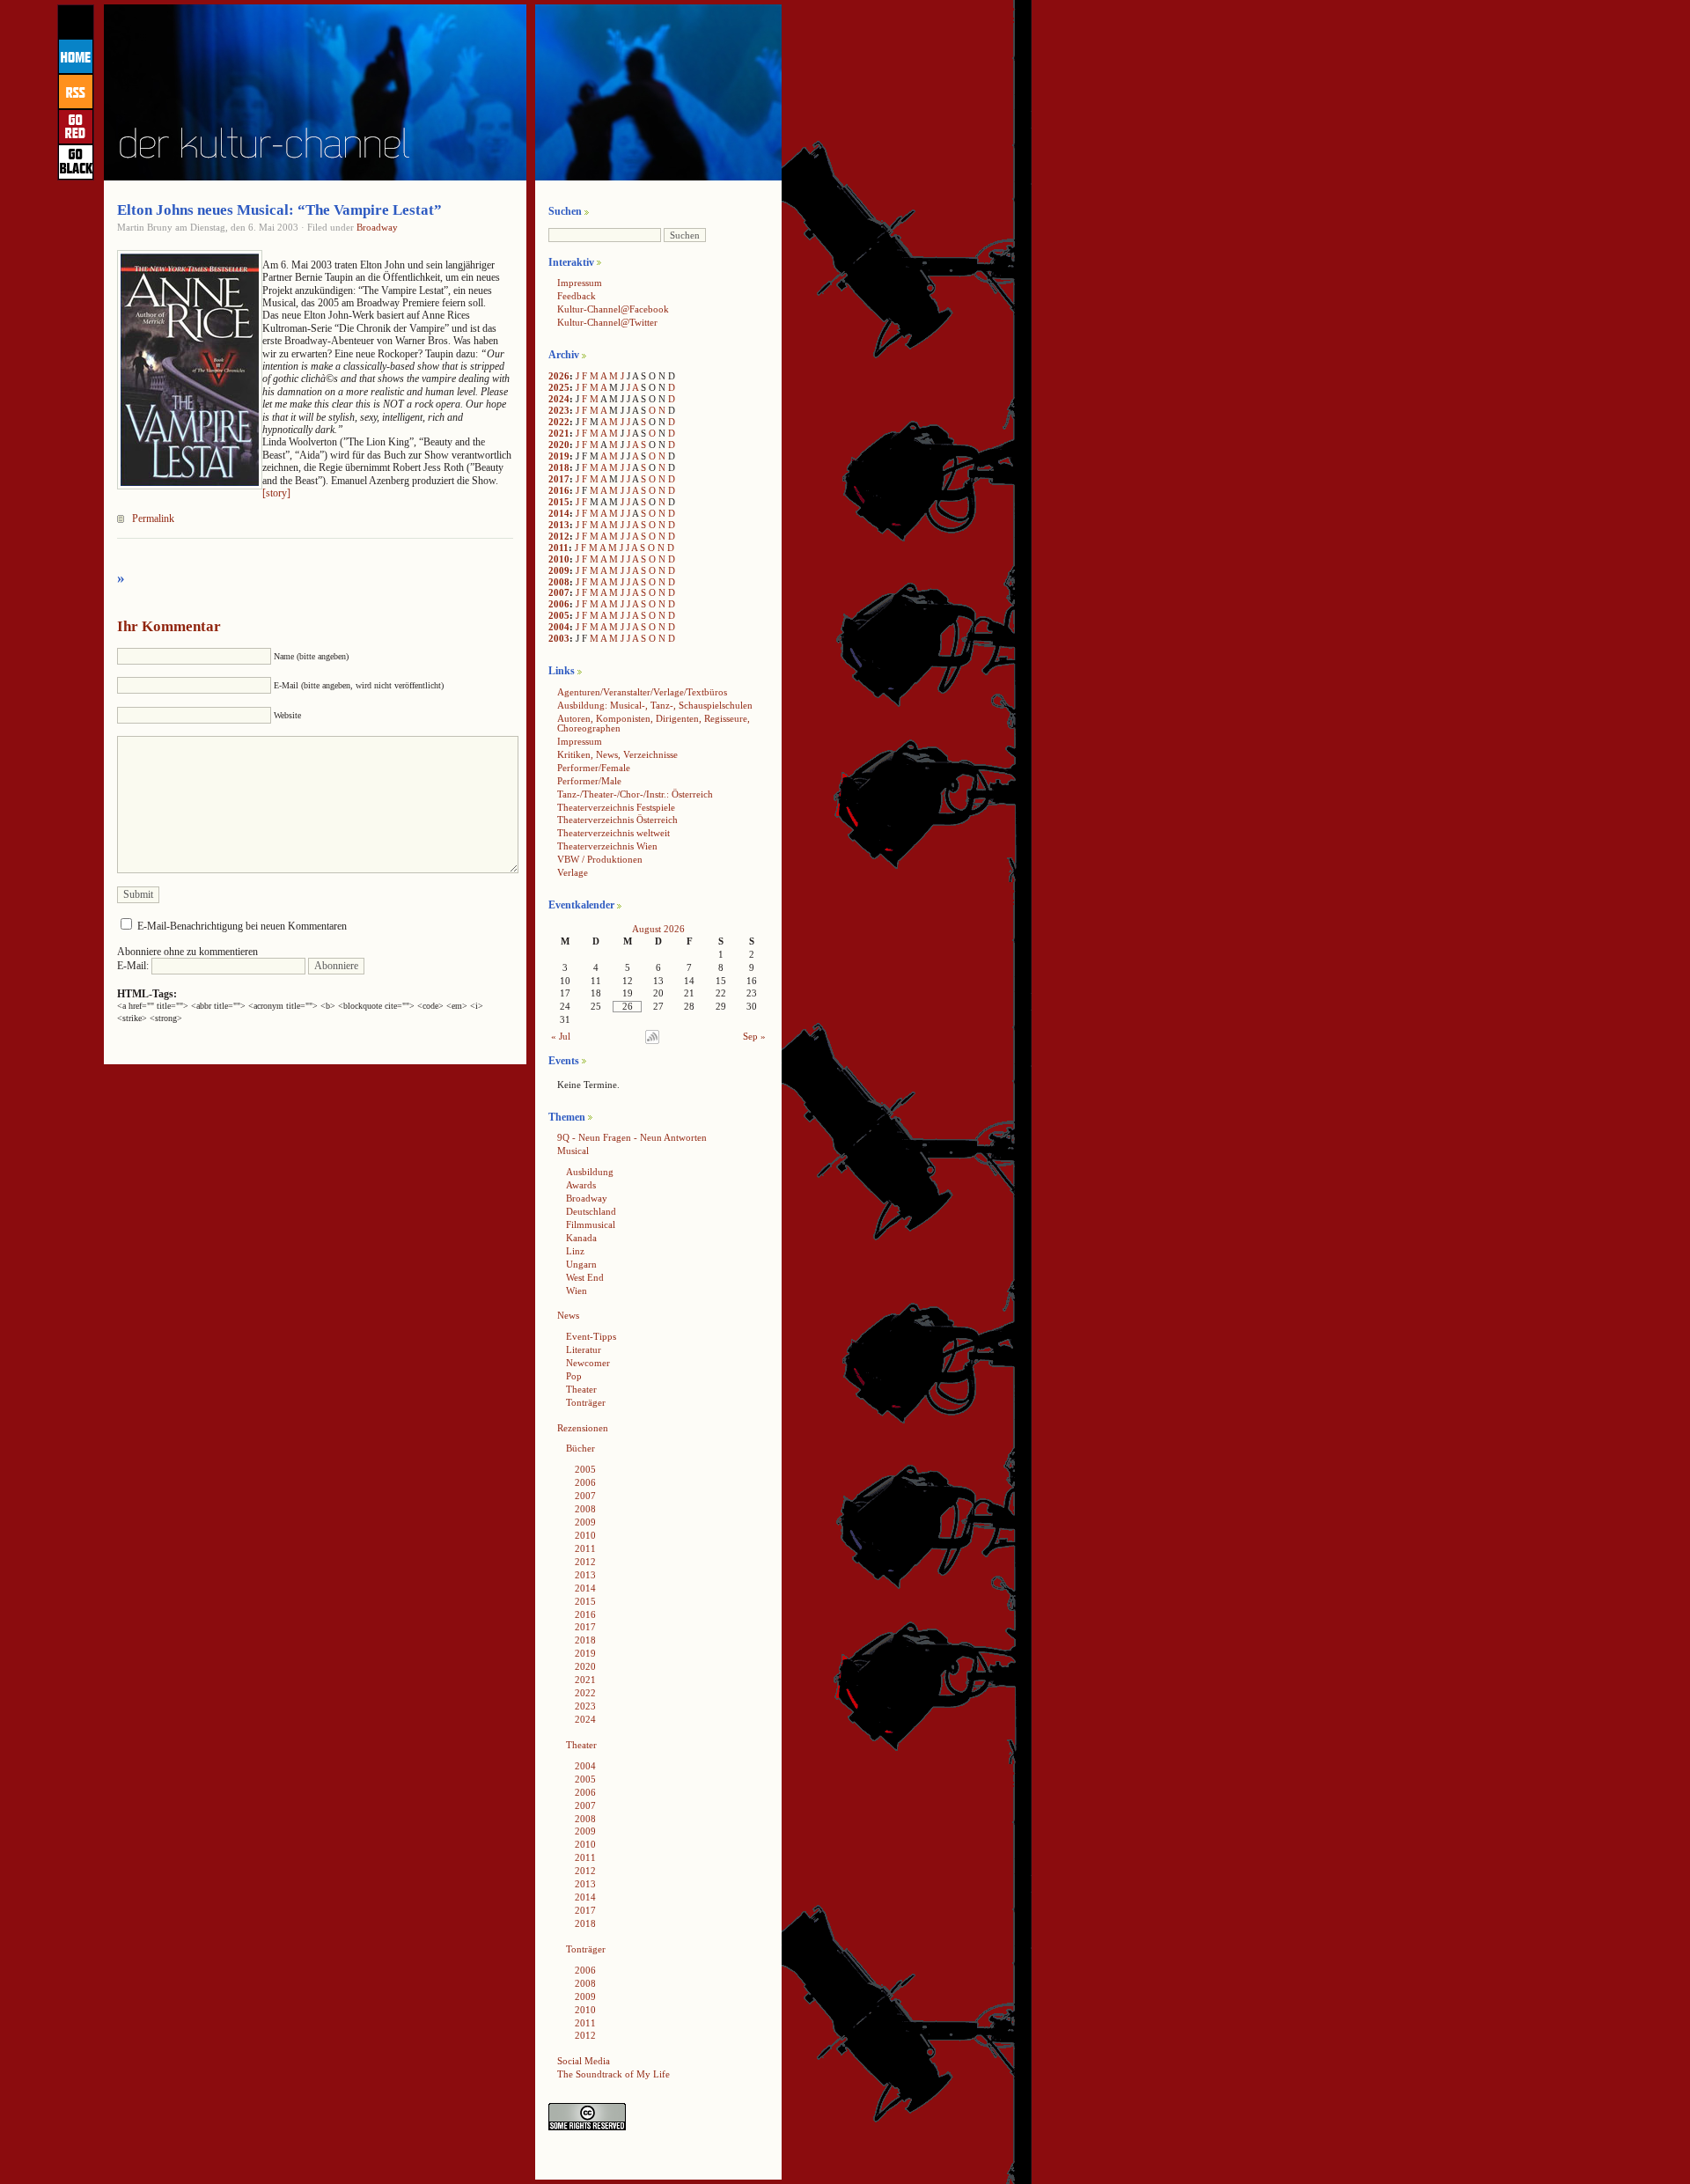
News (568, 1315)
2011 (558, 548)
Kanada (581, 1238)
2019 (559, 456)
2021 (559, 433)
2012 (559, 536)
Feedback (577, 296)
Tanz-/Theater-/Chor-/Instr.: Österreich (635, 794)
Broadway (377, 227)
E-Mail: (134, 966)
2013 (559, 525)
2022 (559, 422)
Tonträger (586, 1402)
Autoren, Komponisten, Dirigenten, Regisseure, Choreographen (654, 723)
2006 (559, 604)
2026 (559, 376)
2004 (559, 627)
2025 (559, 387)
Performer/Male (589, 781)
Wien (577, 1291)
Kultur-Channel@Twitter (607, 322)
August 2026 (658, 929)
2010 (559, 559)
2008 (559, 582)
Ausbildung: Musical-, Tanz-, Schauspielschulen (655, 705)
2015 (559, 502)
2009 (559, 570)
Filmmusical (591, 1224)
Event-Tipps (591, 1336)
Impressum (580, 283)
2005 (559, 615)
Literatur (584, 1349)
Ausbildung (590, 1172)
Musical (573, 1151)
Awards (581, 1185)
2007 (559, 592)
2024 (559, 399)
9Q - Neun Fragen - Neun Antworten (632, 1137)
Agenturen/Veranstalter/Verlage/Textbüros (642, 692)
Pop (574, 1376)
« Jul (561, 1036)
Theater (581, 1389)
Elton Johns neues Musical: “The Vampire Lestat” (279, 210)
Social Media (584, 2061)
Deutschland (591, 1211)
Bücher (580, 1448)
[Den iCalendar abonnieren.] (652, 1041)
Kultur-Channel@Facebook (613, 309)
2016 (559, 490)
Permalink (153, 518)
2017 (559, 479)
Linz (575, 1251)
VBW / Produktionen (600, 859)
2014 (559, 513)
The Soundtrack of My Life (614, 2074)
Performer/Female (594, 768)
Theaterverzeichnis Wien (607, 846)
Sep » (754, 1036)
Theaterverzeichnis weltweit (614, 833)
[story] (276, 493)
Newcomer (588, 1363)
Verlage (573, 872)
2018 (559, 467)
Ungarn (581, 1264)
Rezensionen (583, 1428)
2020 (559, 445)
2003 (559, 638)
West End (585, 1277)
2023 (559, 410)
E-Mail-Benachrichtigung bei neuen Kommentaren (242, 926)
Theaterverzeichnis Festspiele (616, 807)
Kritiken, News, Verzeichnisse (617, 754)
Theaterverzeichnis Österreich (617, 820)
